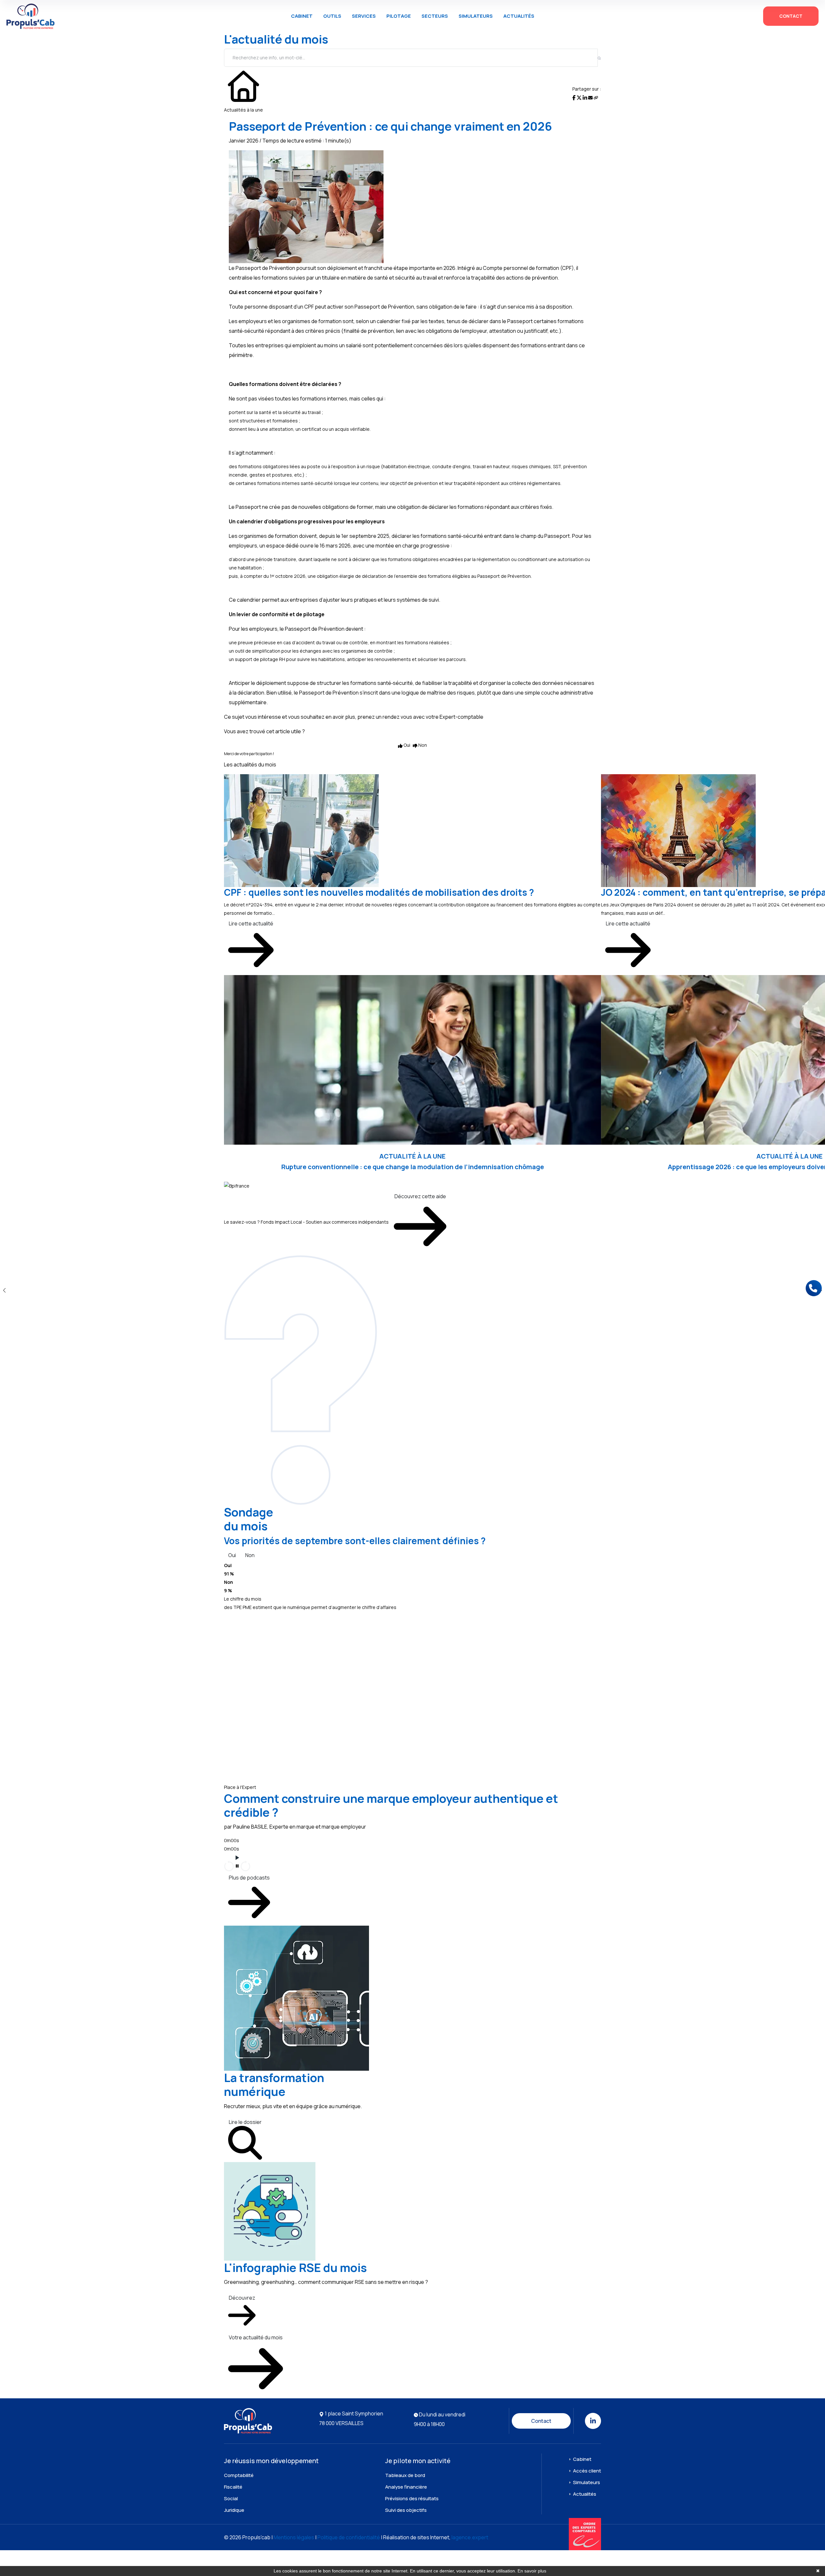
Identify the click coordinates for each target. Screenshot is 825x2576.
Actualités (519, 16)
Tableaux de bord (405, 2475)
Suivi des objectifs (406, 2510)
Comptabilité (239, 2475)
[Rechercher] (599, 58)
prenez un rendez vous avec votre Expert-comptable (420, 717)
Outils (332, 16)
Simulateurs (476, 16)
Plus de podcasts (249, 1878)
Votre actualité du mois (256, 2337)
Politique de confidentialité (349, 2537)
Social (231, 2498)
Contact (791, 16)
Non (250, 1555)
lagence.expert (470, 2537)
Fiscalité (233, 2487)
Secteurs (435, 16)
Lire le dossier (245, 2122)
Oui (232, 1555)
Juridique (234, 2510)
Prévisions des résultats (412, 2498)
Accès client (587, 2471)
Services (364, 16)
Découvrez (242, 2298)
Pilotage (399, 16)
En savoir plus (532, 2571)
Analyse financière (406, 2487)
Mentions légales (294, 2537)
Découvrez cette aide (420, 1196)
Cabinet (302, 16)
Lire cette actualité (251, 923)
